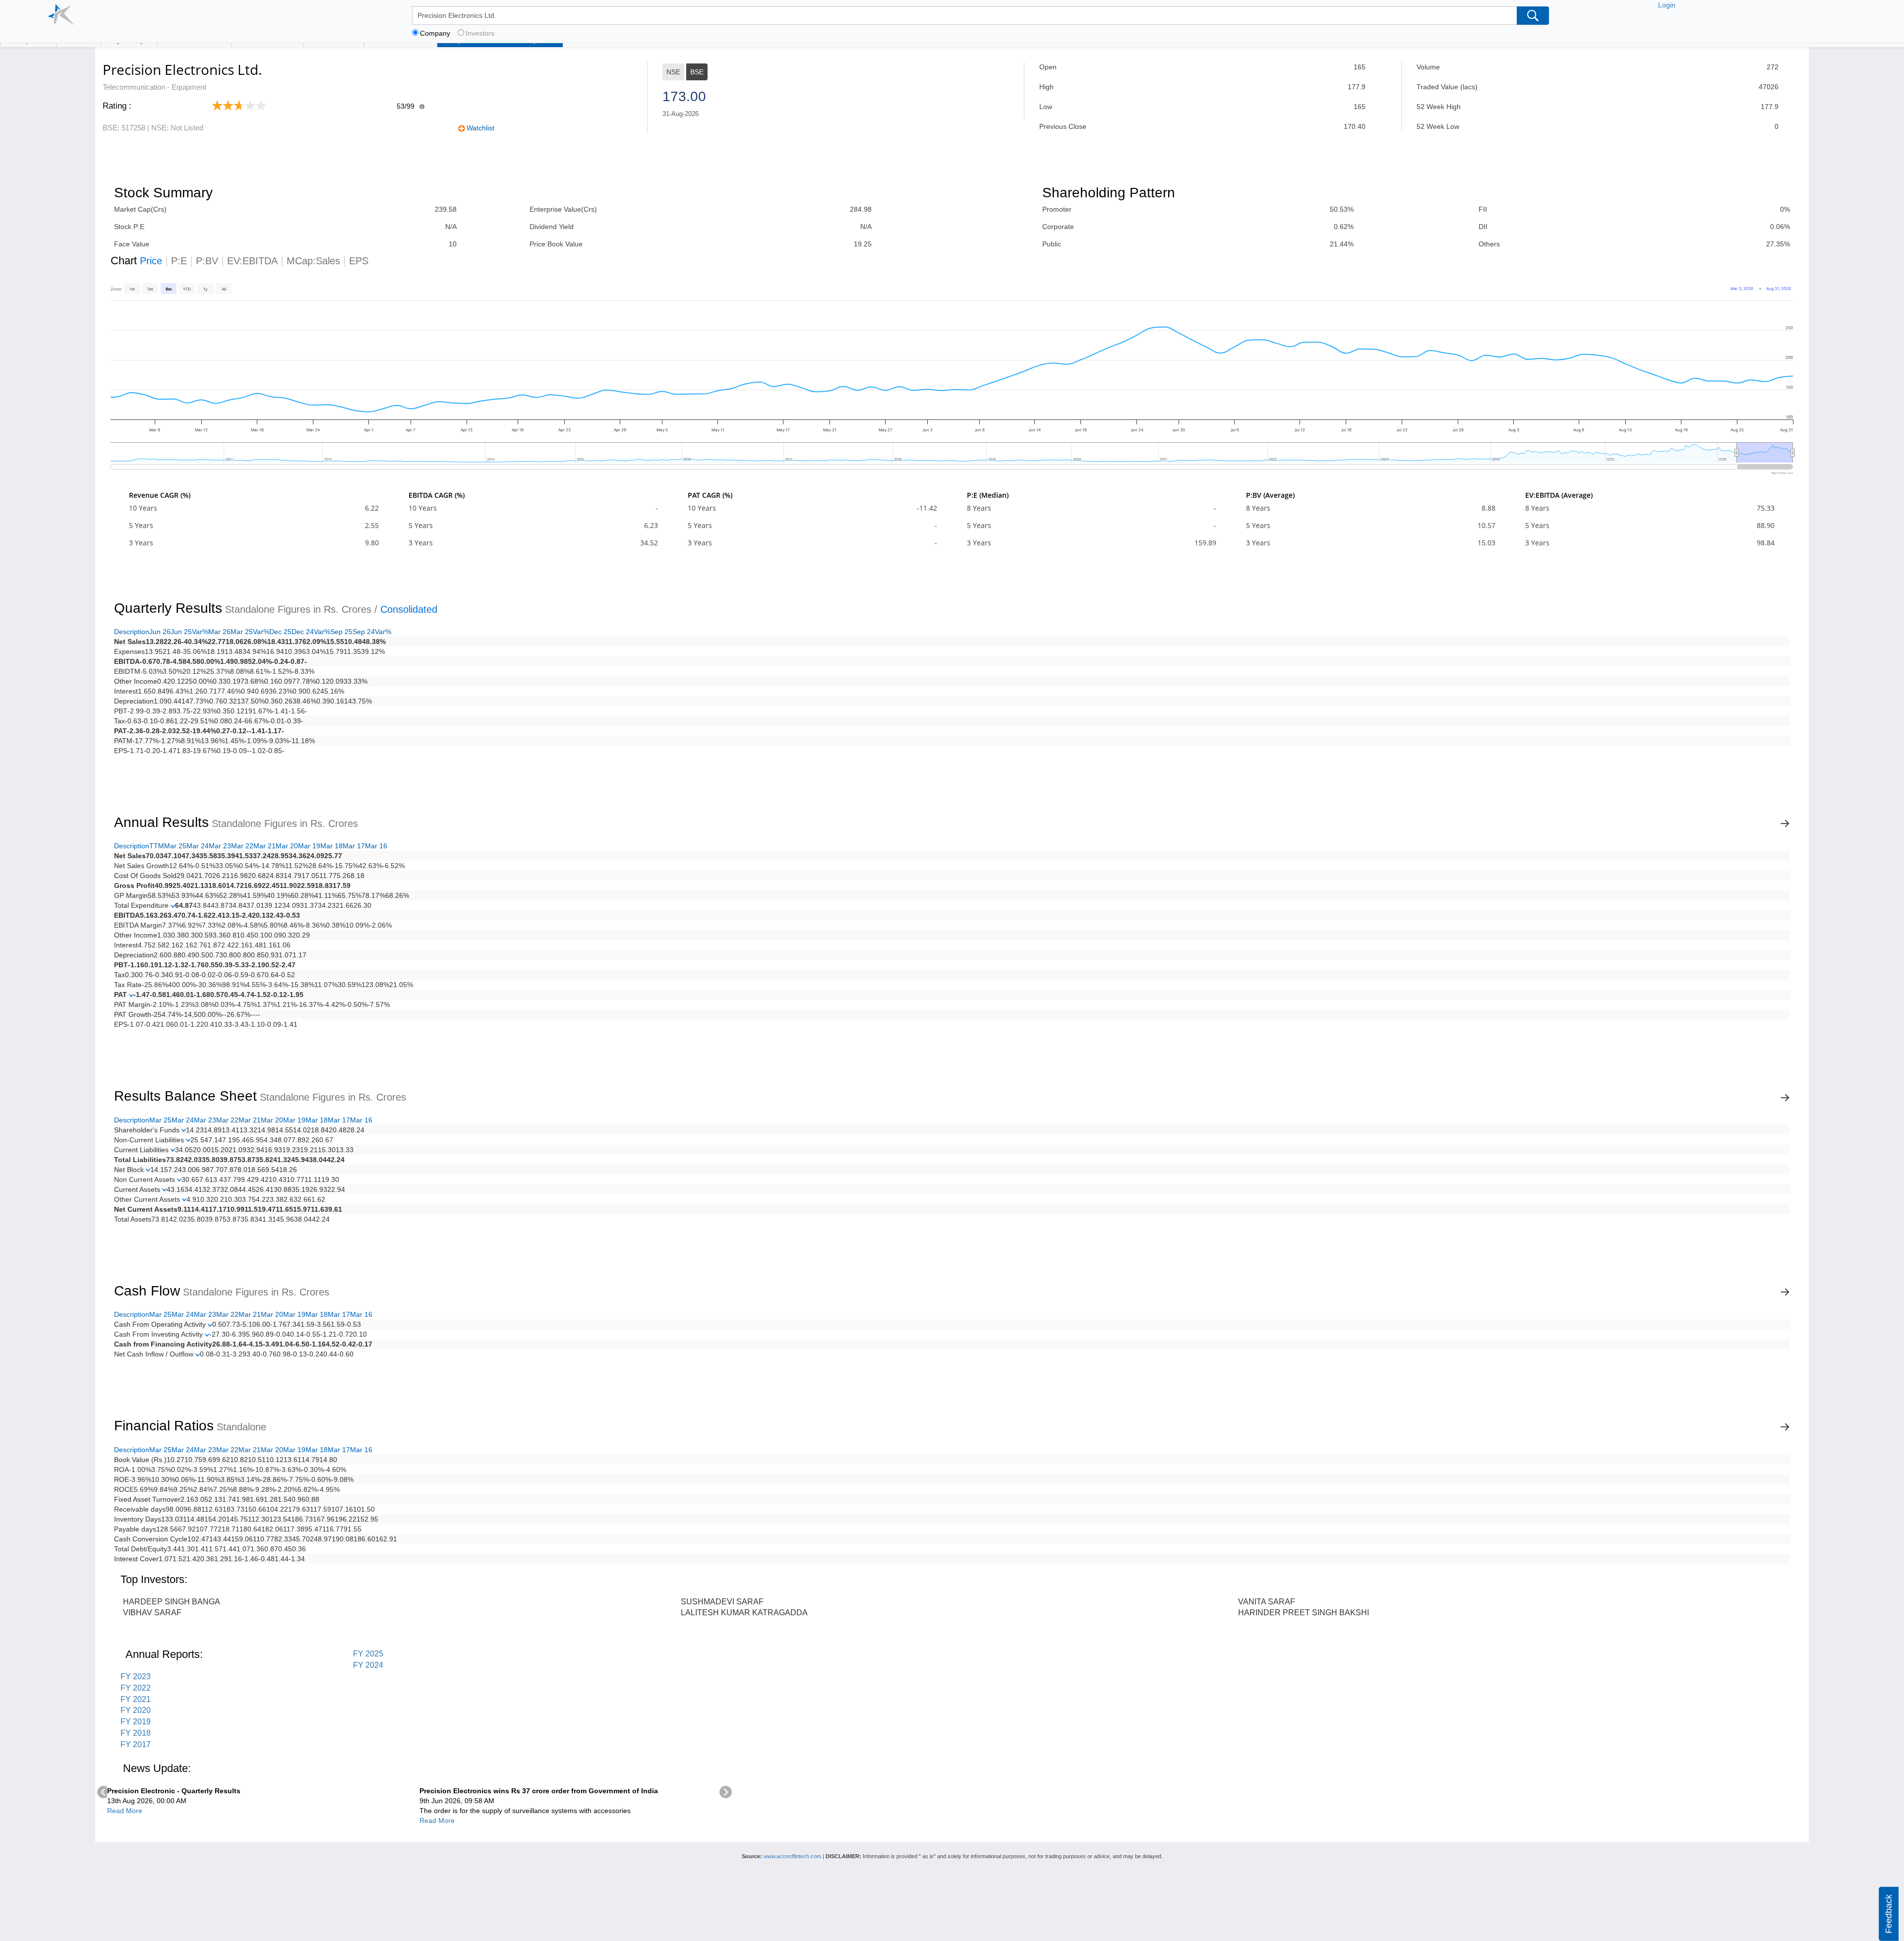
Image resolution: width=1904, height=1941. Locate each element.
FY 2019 (136, 1722)
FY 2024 (368, 1665)
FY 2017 (136, 1744)
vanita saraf (1267, 1602)
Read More (125, 1811)
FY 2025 (368, 1654)
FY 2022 (136, 1688)
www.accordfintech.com (792, 1856)
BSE (697, 72)
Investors (480, 33)
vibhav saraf (152, 1613)
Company (435, 33)
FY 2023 (136, 1676)
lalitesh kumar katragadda (744, 1613)
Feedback (1889, 1914)
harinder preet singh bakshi (1304, 1613)
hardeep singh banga (172, 1602)
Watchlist (480, 128)
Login (1667, 5)
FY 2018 (136, 1733)
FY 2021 (136, 1699)
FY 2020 (136, 1710)
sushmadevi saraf (722, 1602)
